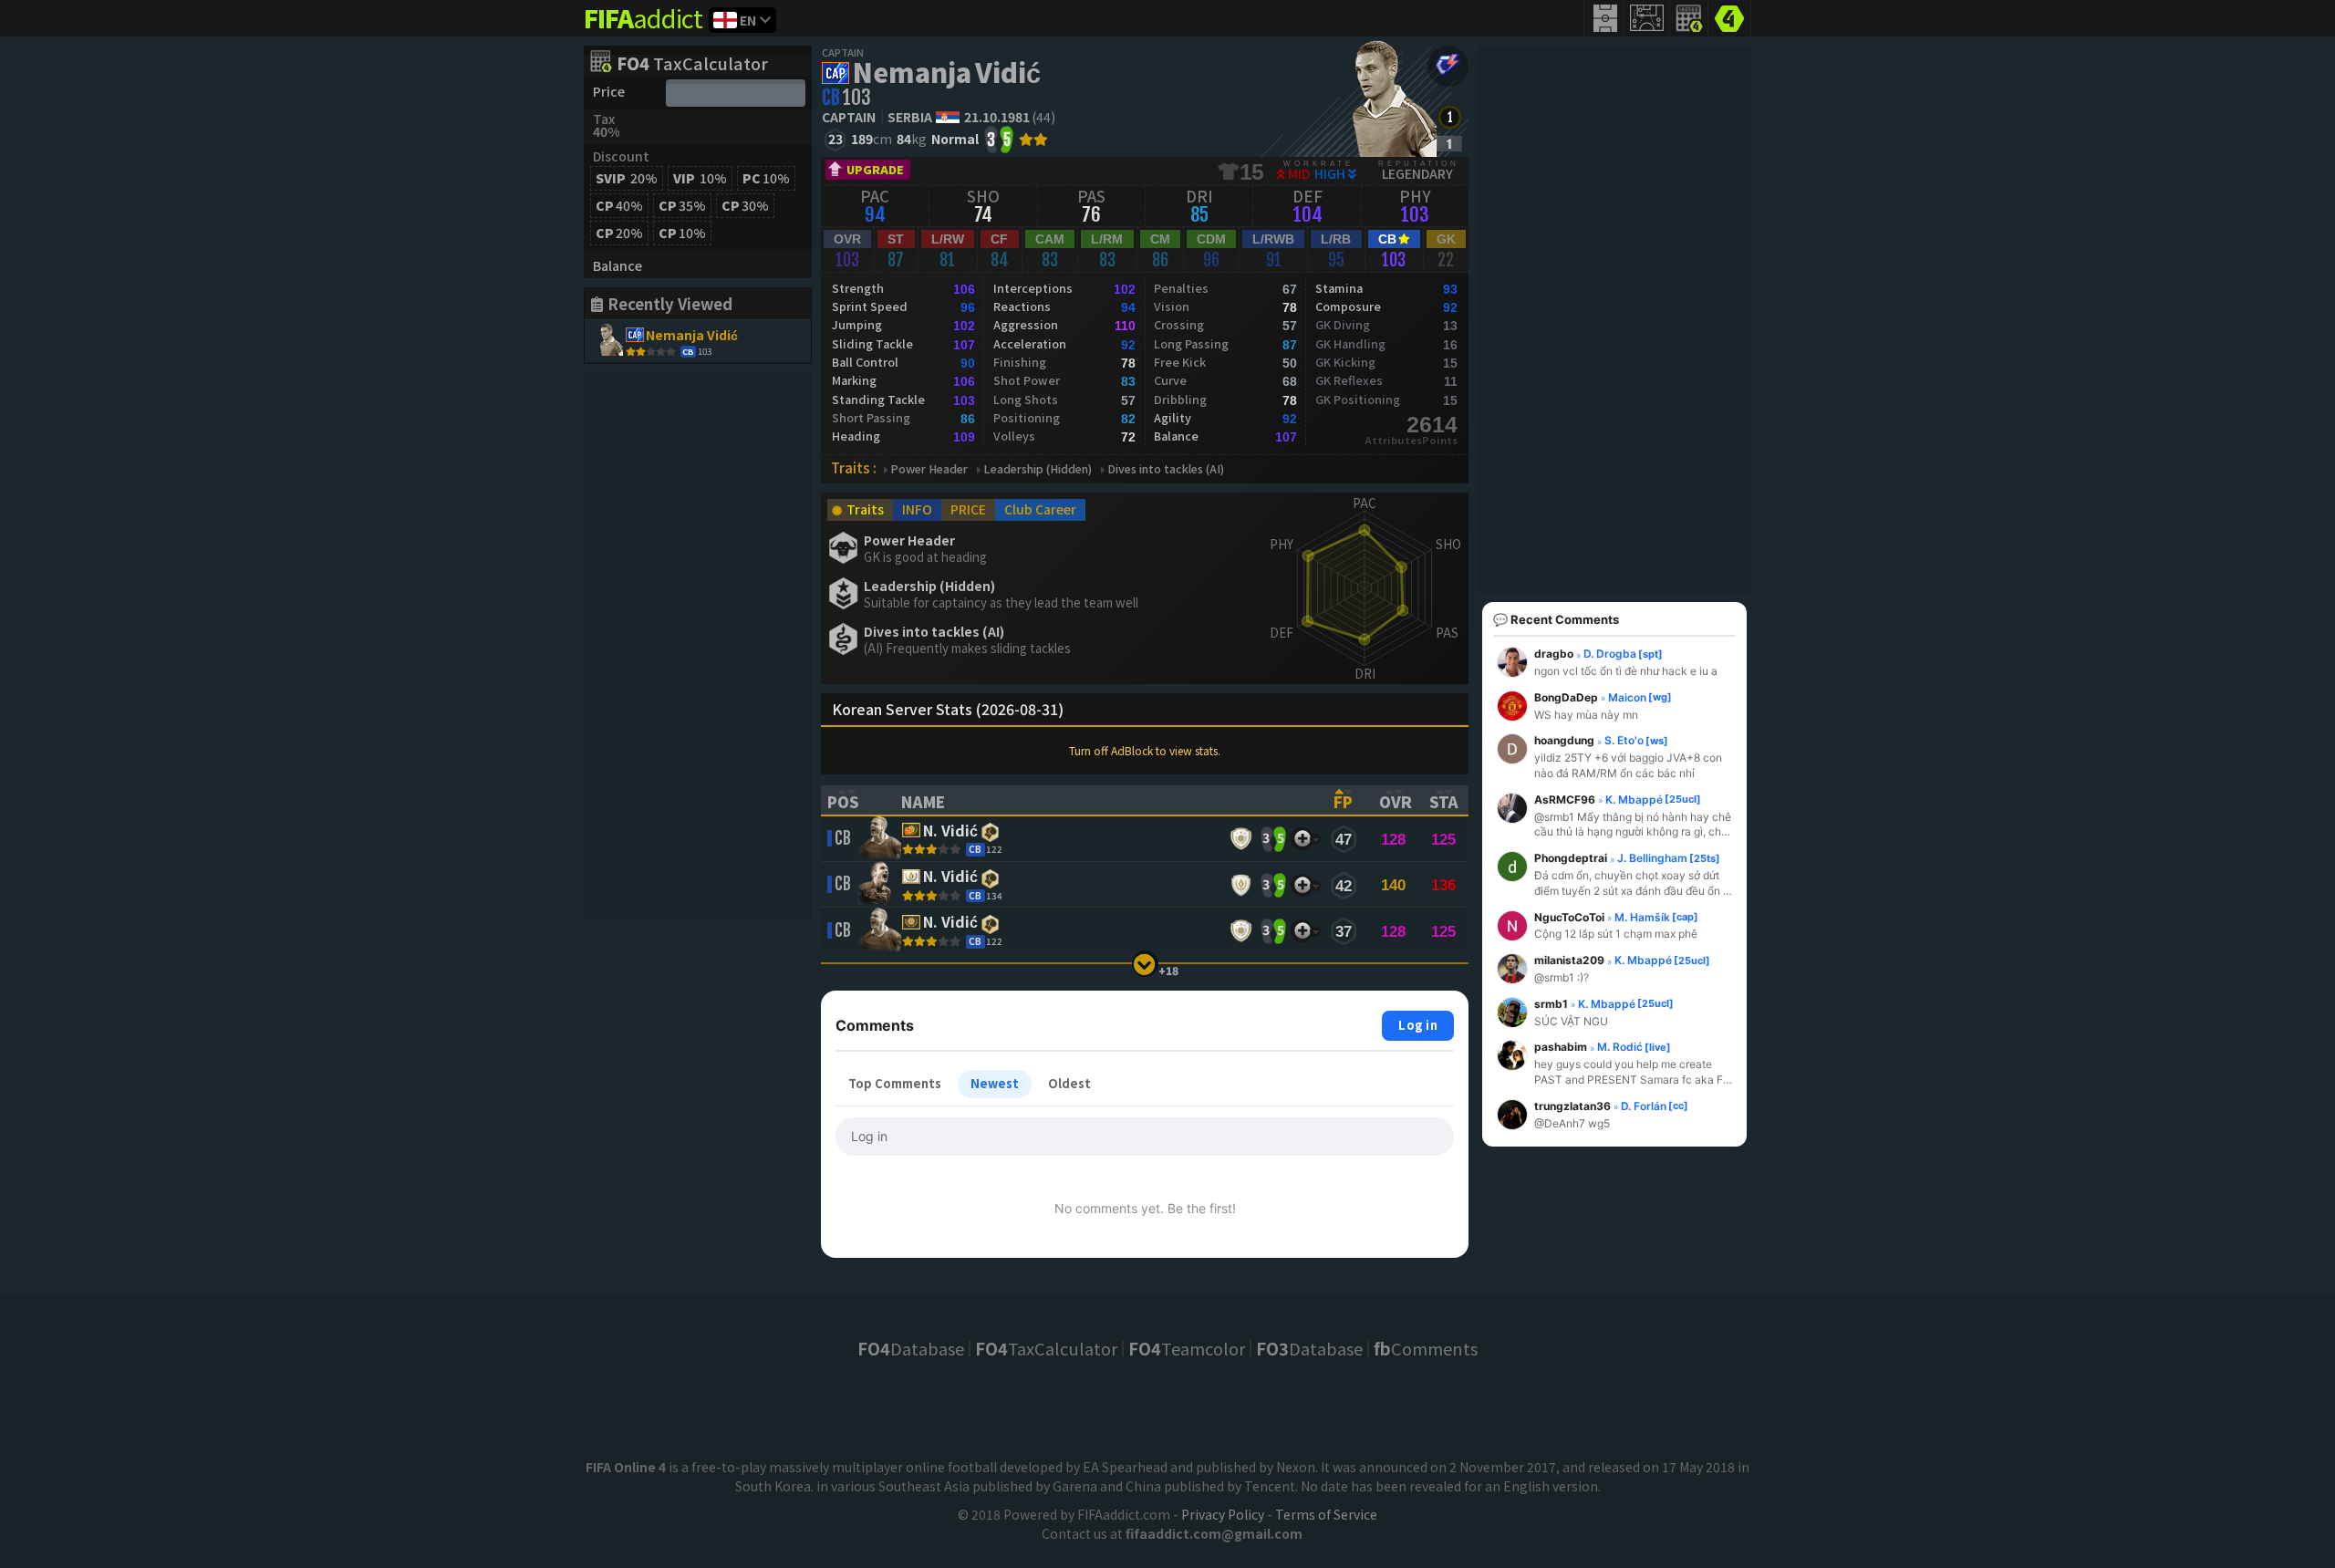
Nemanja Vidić (946, 71)
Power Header (929, 469)
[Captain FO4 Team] (1448, 66)
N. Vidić (950, 832)
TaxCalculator (692, 65)
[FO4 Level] (1450, 117)
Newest (995, 1083)
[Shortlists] (1302, 839)
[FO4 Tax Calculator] (1689, 18)
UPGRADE (875, 169)
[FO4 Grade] (1449, 144)
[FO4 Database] (1729, 16)
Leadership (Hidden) (1038, 469)
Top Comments (895, 1083)
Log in (1418, 1025)
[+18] (1145, 964)
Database (911, 1348)
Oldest (1069, 1083)
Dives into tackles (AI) (1166, 469)
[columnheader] (853, 800)
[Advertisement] (698, 647)
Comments (1426, 1348)
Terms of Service (1326, 1514)
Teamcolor (1187, 1348)
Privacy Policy (1223, 1514)
